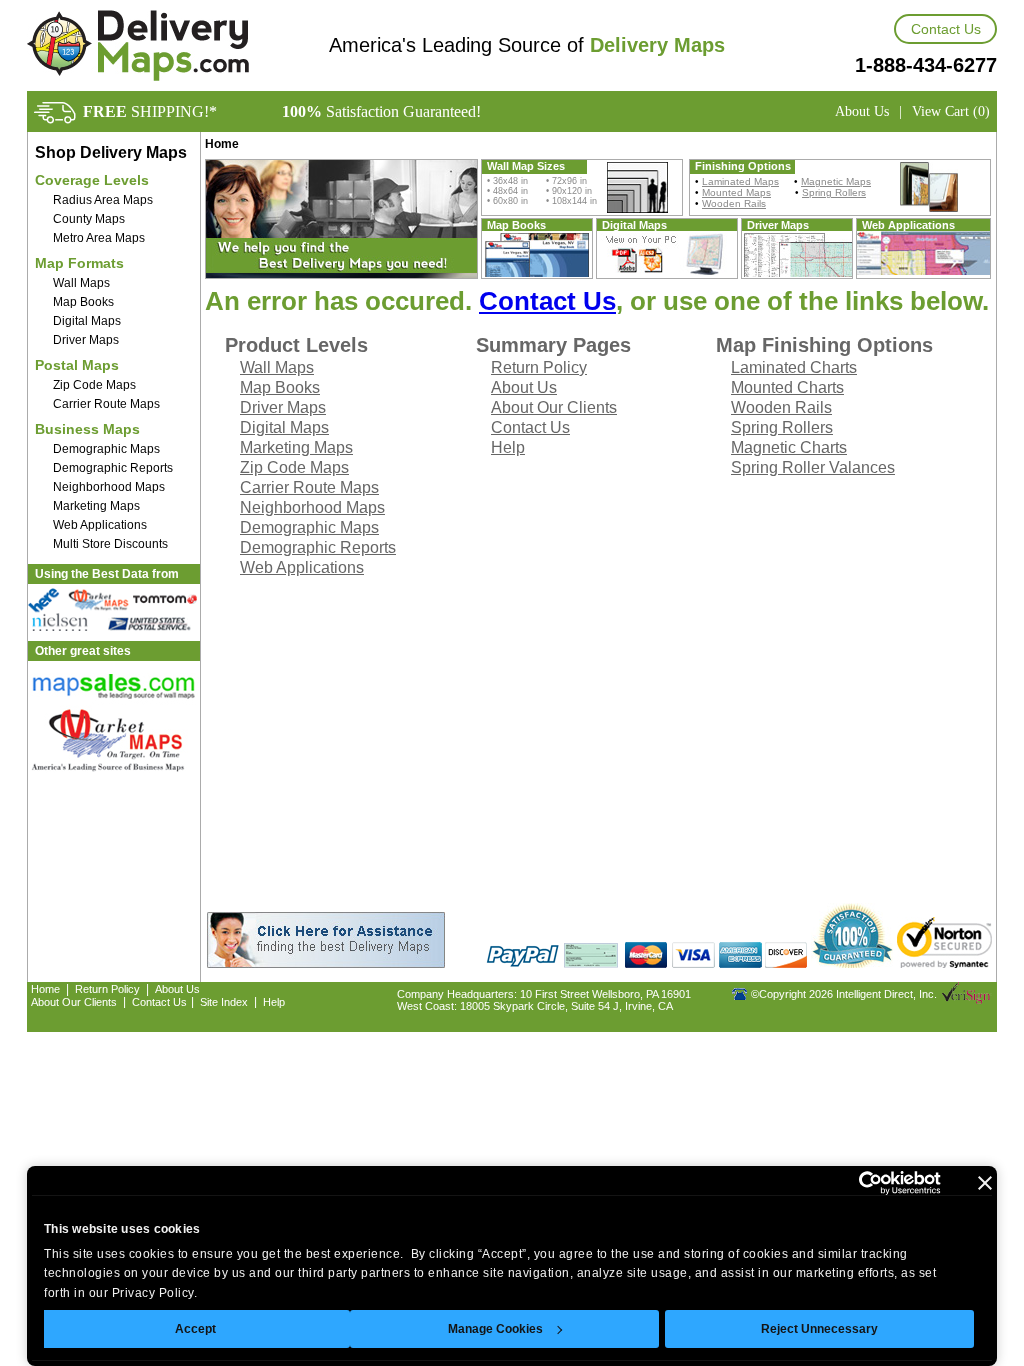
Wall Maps (81, 283)
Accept (195, 1329)
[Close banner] (985, 1183)
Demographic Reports (113, 468)
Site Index (224, 1002)
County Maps (89, 219)
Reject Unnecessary (819, 1329)
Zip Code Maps (94, 385)
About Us (862, 111)
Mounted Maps (736, 192)
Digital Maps (87, 321)
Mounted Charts (787, 387)
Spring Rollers (834, 192)
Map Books (83, 302)
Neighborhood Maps (109, 487)
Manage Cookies (495, 1329)
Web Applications (100, 525)
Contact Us (946, 29)
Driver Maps (86, 340)
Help (508, 447)
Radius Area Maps (103, 200)
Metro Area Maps (99, 238)
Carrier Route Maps (106, 404)
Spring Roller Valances (813, 467)
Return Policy (539, 367)
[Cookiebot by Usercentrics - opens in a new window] (853, 1183)
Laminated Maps (740, 181)
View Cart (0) (951, 111)
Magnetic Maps (836, 181)
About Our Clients (554, 407)
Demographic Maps (106, 449)
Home (45, 989)
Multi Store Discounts (110, 544)
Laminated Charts (794, 367)
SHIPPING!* (150, 111)
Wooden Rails (734, 203)
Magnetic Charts (789, 447)
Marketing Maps (96, 506)
